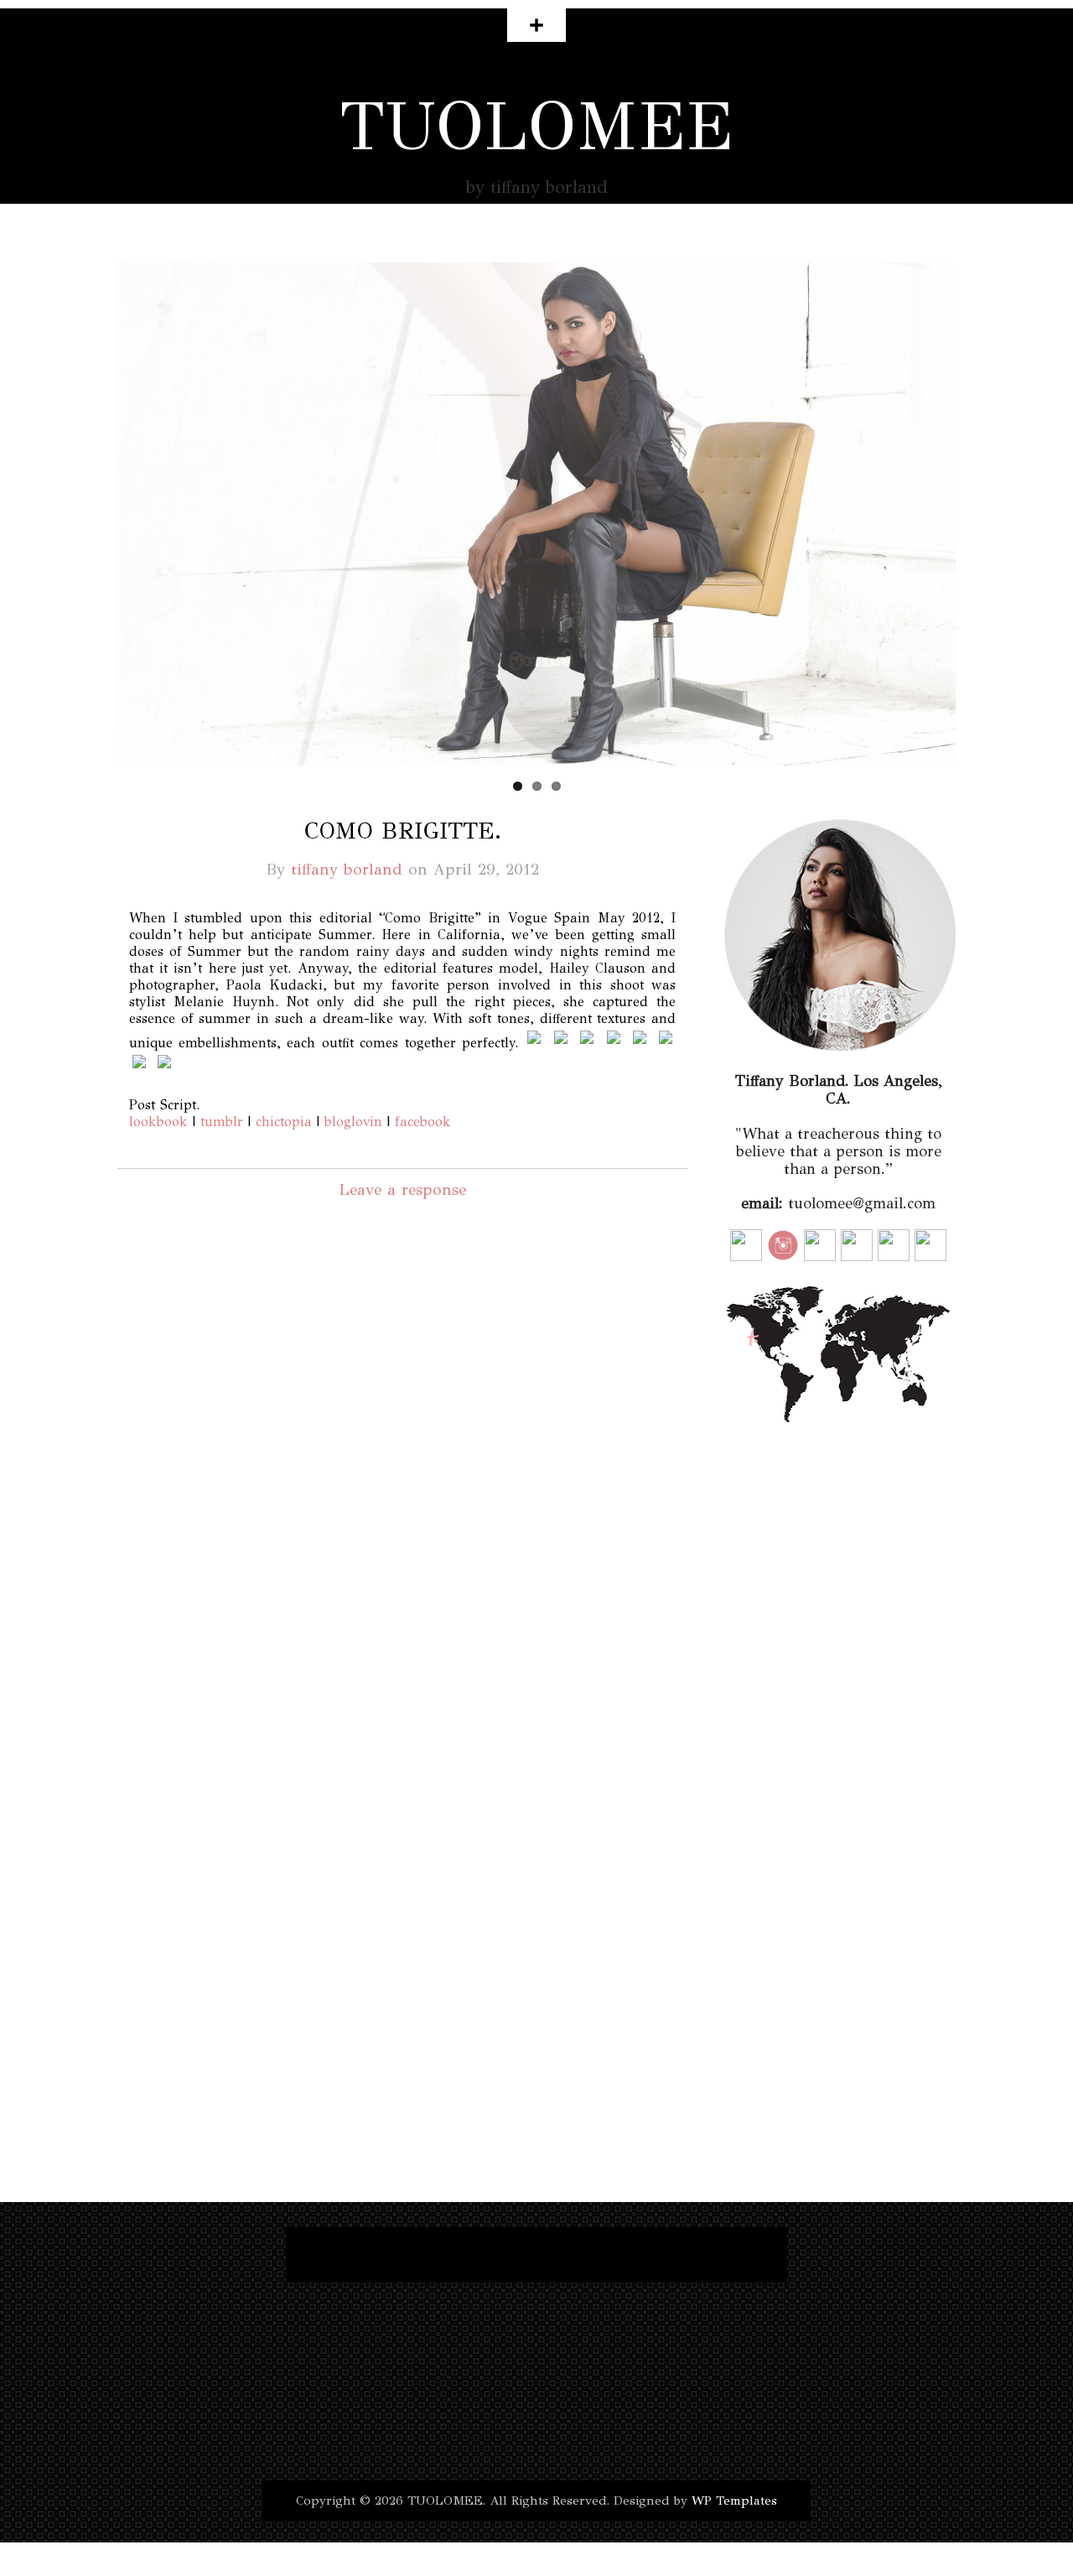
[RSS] (438, 2255)
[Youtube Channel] (499, 2255)
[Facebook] (378, 2255)
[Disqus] (402, 1464)
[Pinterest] (680, 2255)
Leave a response (402, 1189)
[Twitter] (333, 2255)
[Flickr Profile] (740, 2255)
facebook (423, 1122)
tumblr (222, 1122)
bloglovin (353, 1122)
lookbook (158, 1122)
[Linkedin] (619, 2255)
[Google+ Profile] (559, 2255)
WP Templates (734, 2501)
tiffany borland (347, 869)
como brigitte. (403, 831)
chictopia (284, 1122)
